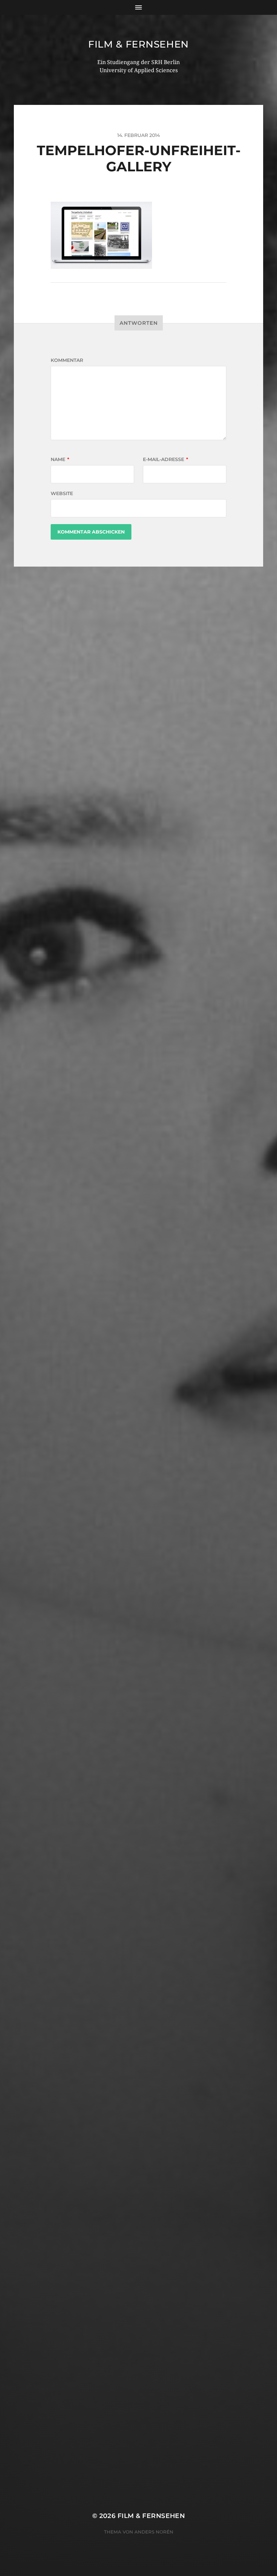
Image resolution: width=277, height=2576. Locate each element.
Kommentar (67, 360)
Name (60, 459)
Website (62, 493)
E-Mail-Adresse (166, 459)
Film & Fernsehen (138, 44)
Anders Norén (154, 2532)
